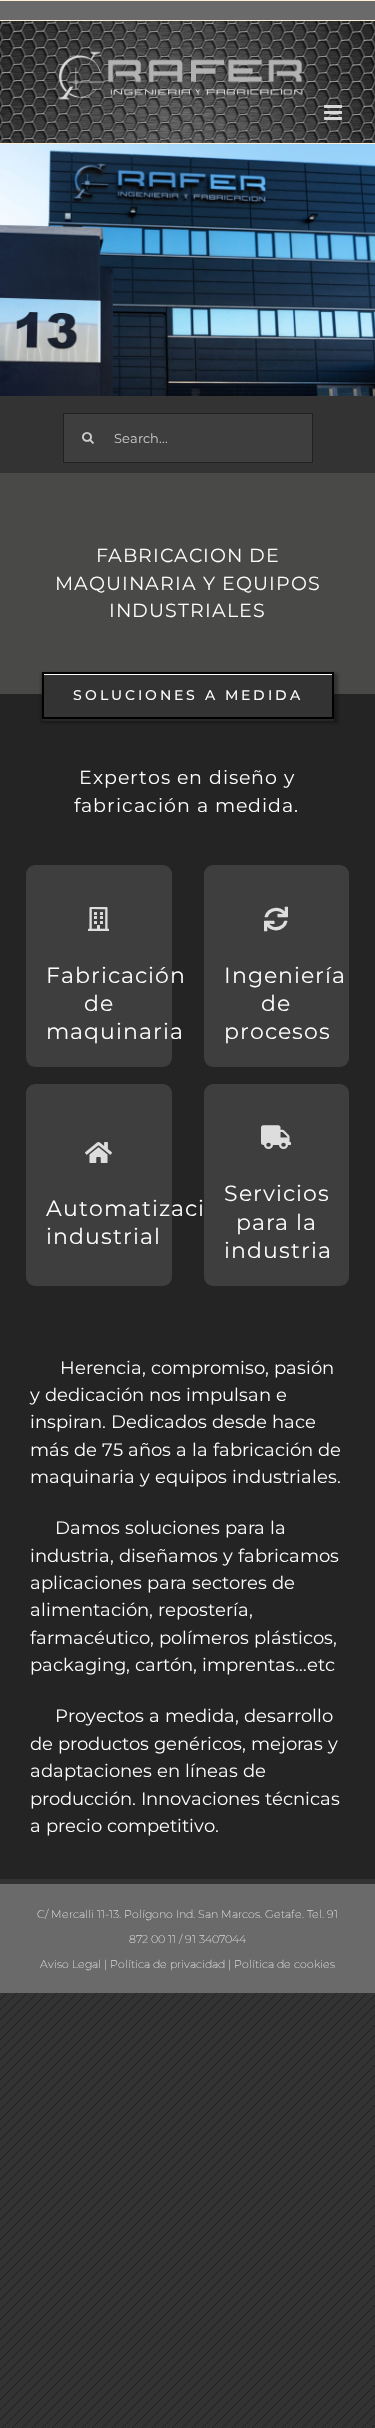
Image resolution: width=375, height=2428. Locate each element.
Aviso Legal (70, 1964)
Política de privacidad (167, 1964)
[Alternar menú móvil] (334, 112)
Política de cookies (284, 1964)
